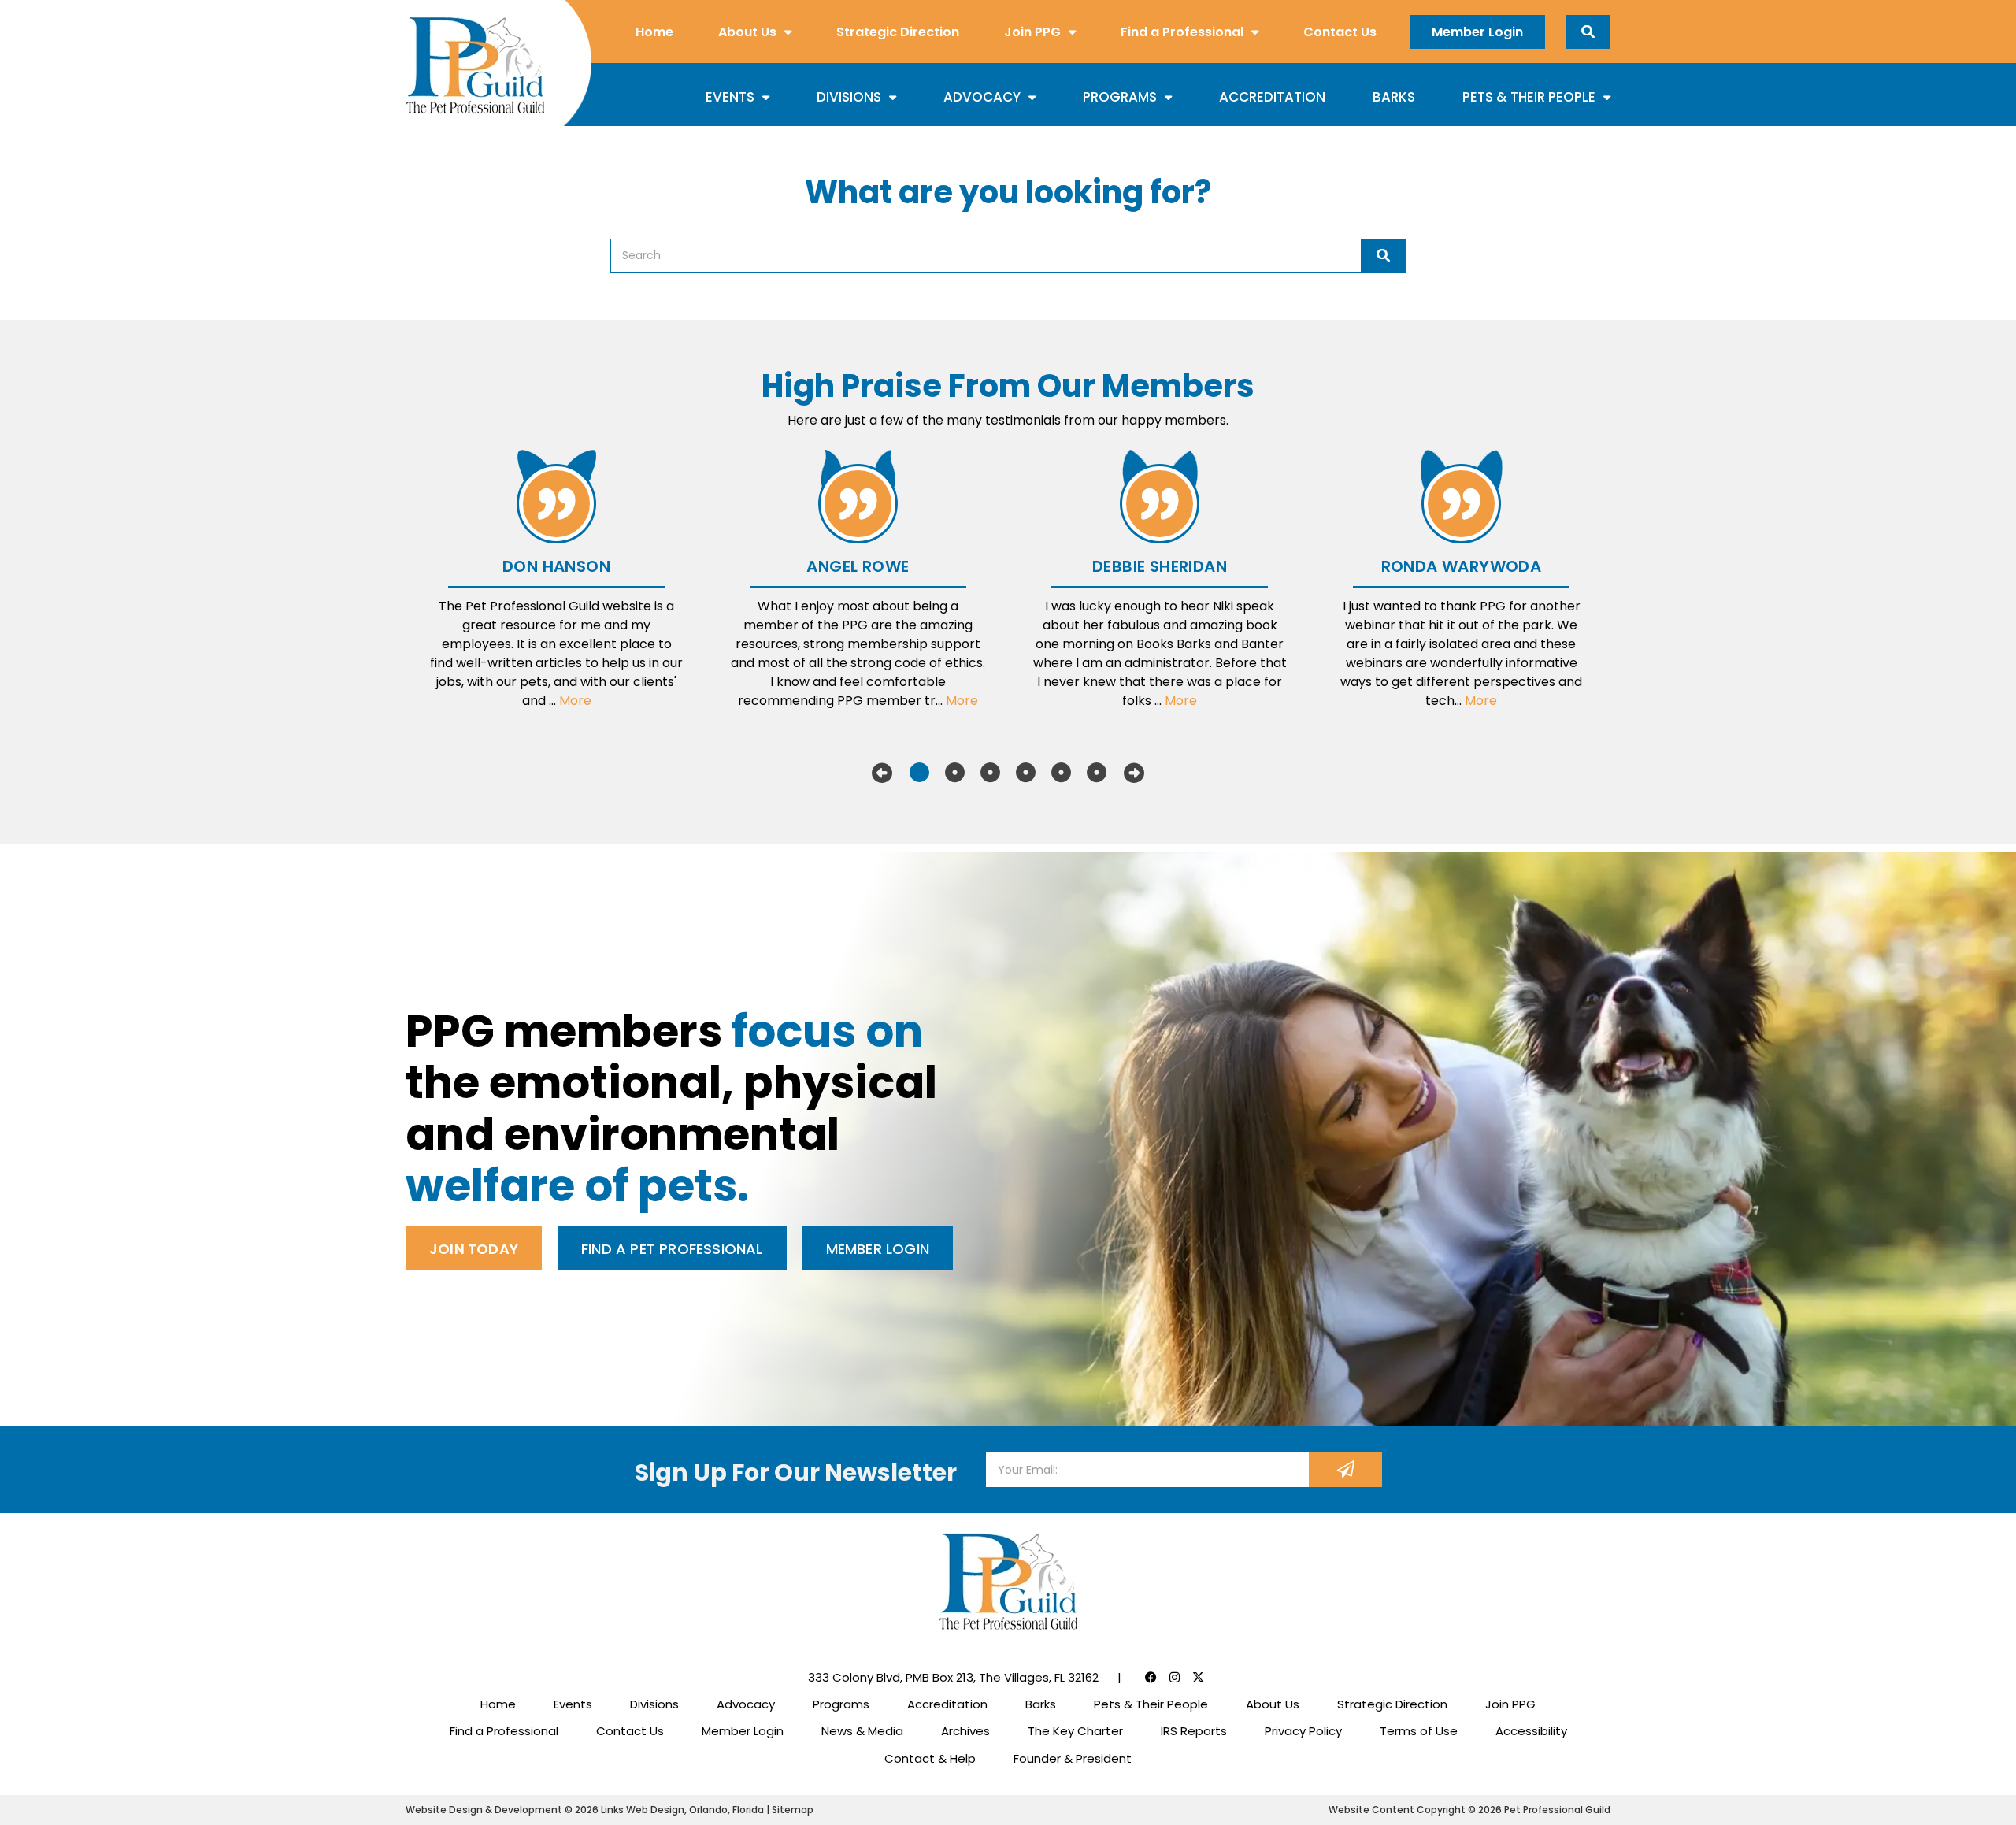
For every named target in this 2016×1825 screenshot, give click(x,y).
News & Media (862, 1731)
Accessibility (1531, 1731)
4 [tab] (1026, 773)
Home (654, 32)
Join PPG (1032, 32)
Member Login (1477, 32)
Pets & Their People (1529, 97)
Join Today (474, 1249)
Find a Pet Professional (672, 1249)
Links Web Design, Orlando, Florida (684, 1810)
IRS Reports (1194, 1731)
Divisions (849, 97)
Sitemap (793, 1810)
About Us (747, 32)
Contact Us (1340, 32)
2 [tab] (955, 773)
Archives (965, 1731)
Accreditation (1272, 97)
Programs (1120, 97)
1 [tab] (919, 773)
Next (1134, 773)
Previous (882, 773)
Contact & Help (930, 1758)
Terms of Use (1419, 1731)
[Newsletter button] (1345, 1469)
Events (730, 97)
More (575, 701)
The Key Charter (1075, 1731)
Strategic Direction (898, 32)
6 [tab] (1097, 773)
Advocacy (982, 97)
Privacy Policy (1303, 1731)
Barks (1394, 97)
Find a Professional (1182, 32)
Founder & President (1073, 1758)
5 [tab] (1061, 773)
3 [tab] (990, 773)
